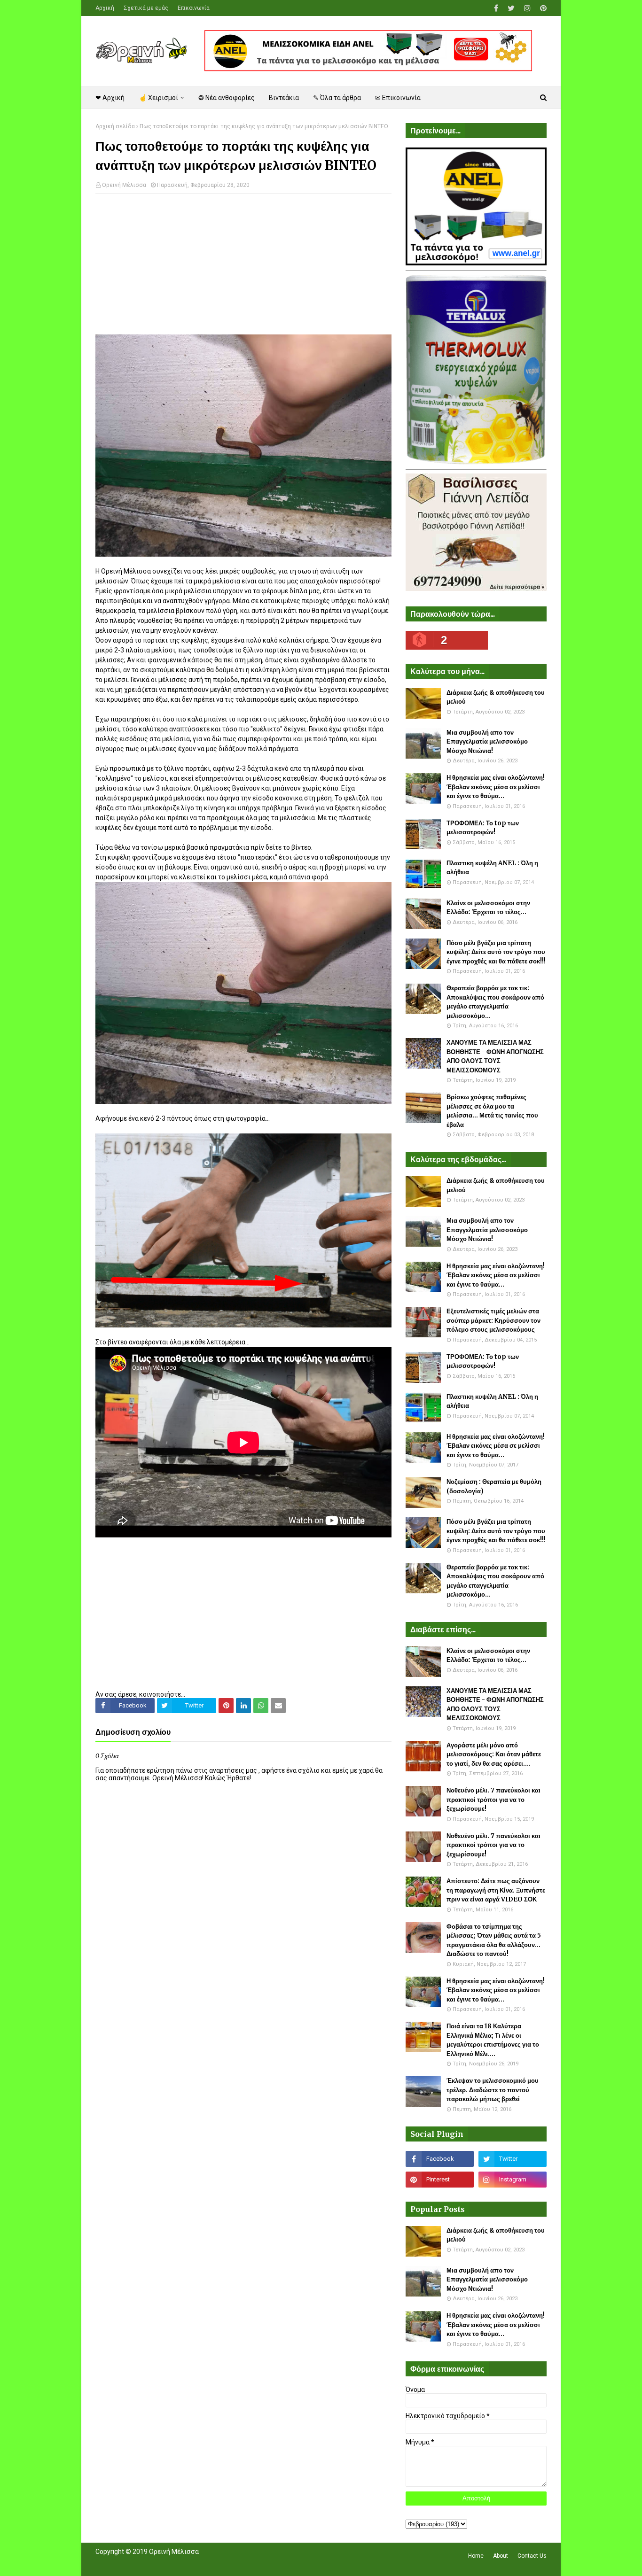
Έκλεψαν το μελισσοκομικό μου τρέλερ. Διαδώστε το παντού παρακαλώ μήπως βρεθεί (493, 2090)
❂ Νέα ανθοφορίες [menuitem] (227, 98)
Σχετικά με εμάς (146, 8)
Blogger (228, 2563)
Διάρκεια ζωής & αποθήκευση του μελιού (496, 697)
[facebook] (496, 8)
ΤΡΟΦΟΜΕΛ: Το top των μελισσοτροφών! (483, 828)
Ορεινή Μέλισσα (124, 185)
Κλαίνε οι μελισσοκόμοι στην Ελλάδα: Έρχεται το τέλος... (488, 908)
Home (476, 2556)
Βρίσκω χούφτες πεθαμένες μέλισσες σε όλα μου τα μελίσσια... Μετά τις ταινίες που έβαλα (492, 1111)
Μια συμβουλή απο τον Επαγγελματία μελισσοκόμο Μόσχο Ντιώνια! (487, 742)
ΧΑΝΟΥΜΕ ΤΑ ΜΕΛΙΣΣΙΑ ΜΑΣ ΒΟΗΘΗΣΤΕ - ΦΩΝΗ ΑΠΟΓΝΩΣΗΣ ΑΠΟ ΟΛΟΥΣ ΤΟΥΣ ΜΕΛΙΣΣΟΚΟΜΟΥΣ (495, 1056)
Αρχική (105, 8)
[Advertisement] (243, 269)
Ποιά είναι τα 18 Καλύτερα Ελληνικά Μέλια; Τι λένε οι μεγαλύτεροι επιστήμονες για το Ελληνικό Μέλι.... (493, 2040)
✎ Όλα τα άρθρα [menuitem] (337, 98)
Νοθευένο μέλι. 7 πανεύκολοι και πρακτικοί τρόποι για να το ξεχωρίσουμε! (493, 1800)
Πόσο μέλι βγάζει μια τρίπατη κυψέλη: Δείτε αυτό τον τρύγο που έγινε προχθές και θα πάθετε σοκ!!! (496, 952)
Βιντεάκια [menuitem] (284, 98)
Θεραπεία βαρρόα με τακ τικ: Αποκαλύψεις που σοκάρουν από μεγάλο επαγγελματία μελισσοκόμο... (495, 1002)
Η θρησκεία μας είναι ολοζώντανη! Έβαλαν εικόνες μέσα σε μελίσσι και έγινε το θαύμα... (496, 787)
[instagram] (527, 8)
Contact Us (532, 2556)
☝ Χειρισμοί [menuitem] (158, 98)
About (501, 2556)
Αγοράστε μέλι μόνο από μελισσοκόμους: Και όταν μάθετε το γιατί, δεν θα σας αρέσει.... (494, 1754)
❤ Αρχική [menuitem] (110, 98)
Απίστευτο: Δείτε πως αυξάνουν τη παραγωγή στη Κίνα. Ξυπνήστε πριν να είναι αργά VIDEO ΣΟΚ (496, 1890)
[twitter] (511, 8)
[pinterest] (542, 8)
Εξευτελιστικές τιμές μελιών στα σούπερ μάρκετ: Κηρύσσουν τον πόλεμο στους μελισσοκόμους (493, 1320)
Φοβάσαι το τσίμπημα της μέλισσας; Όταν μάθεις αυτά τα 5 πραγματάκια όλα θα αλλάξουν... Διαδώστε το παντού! (494, 1940)
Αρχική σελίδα (115, 126)
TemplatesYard (164, 2563)
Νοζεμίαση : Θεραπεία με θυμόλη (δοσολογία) (494, 1486)
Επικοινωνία (194, 8)
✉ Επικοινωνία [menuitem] (398, 98)
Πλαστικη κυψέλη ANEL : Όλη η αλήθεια (492, 868)
